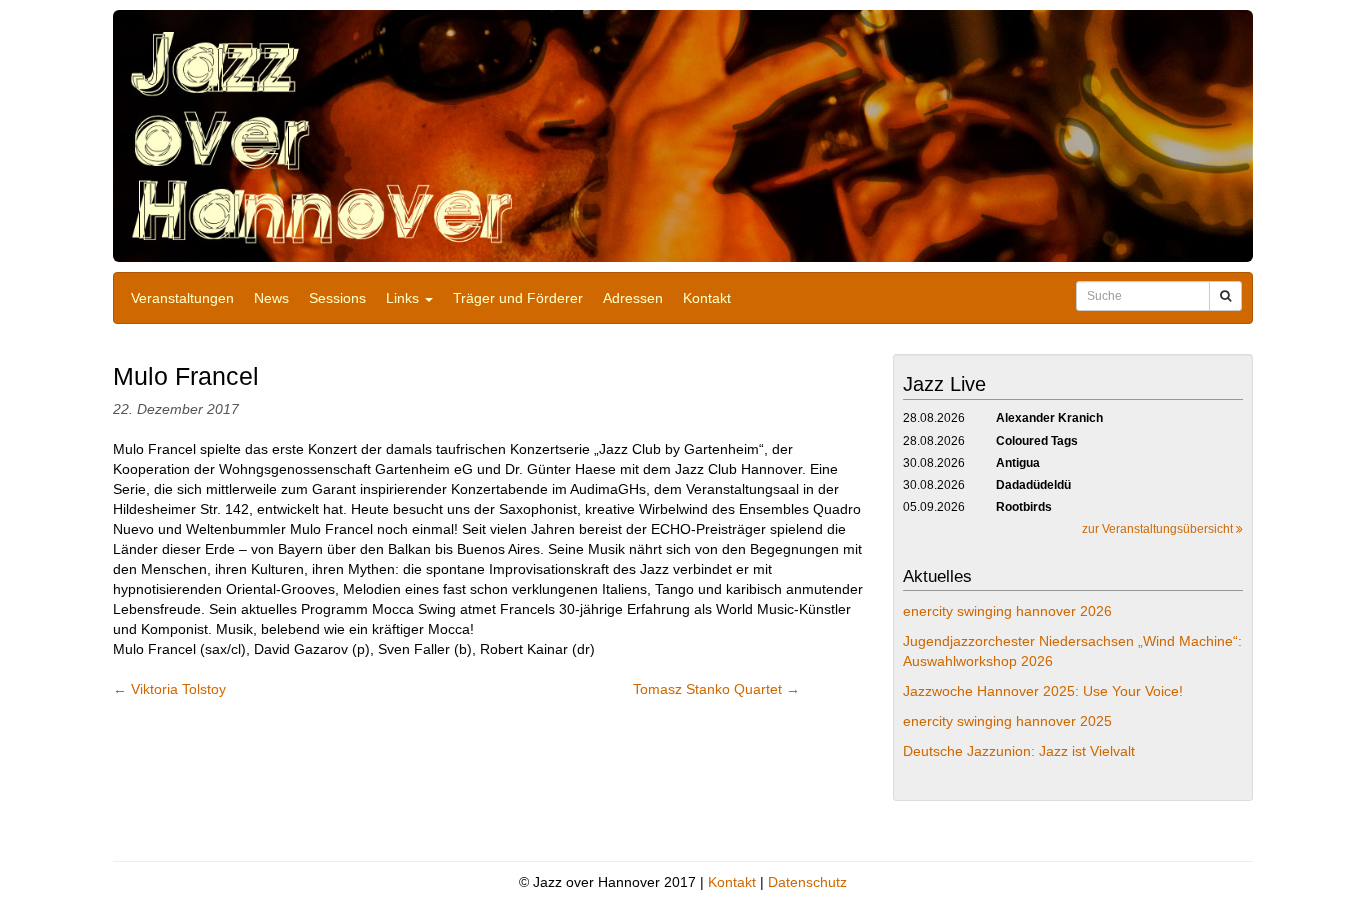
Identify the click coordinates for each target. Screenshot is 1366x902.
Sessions (337, 298)
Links (404, 298)
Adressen (633, 298)
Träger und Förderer (518, 298)
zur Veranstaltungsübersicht (1159, 529)
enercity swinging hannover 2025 (1007, 721)
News (271, 298)
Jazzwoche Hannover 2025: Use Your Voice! (1043, 691)
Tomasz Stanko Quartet (716, 689)
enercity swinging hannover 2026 (1007, 611)
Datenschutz (807, 882)
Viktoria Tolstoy (169, 689)
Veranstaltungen (182, 298)
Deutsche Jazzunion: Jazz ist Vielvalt (1019, 751)
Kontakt (707, 298)
